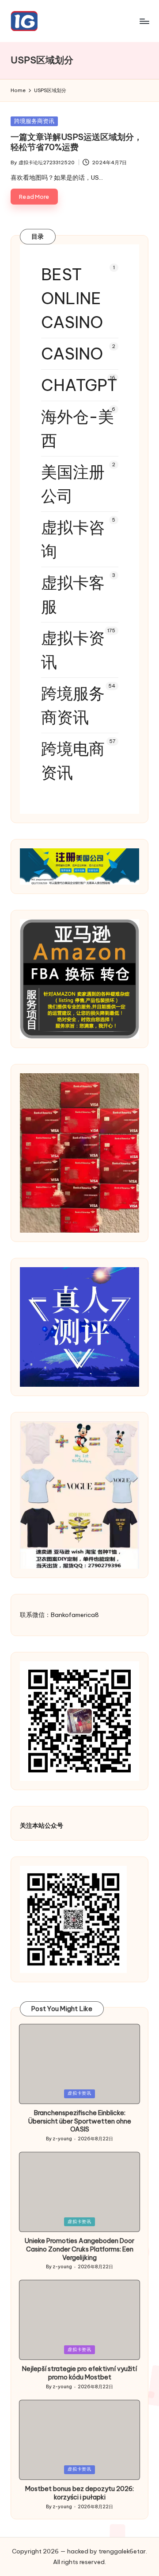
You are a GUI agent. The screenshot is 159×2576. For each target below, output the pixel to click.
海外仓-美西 (78, 429)
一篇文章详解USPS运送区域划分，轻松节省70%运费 (76, 142)
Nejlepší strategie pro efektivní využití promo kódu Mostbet (79, 2373)
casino (72, 354)
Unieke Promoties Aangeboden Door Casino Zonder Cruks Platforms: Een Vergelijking (79, 2249)
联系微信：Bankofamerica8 (59, 1615)
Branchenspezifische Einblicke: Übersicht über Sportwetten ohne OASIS (79, 2121)
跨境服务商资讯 (34, 121)
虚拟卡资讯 (73, 650)
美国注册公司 (73, 484)
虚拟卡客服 (73, 595)
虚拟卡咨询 (73, 539)
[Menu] (144, 21)
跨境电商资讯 (73, 761)
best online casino (72, 298)
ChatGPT (79, 385)
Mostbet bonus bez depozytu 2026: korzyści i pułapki (79, 2493)
